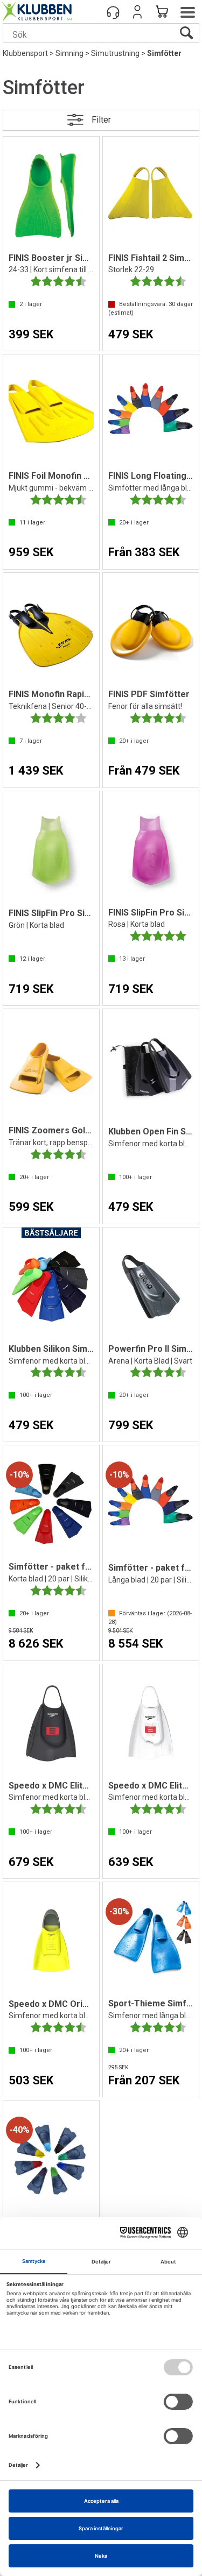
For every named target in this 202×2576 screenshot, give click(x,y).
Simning (69, 53)
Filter (101, 120)
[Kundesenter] (113, 12)
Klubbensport (25, 53)
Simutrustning (115, 53)
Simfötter (164, 53)
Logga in (137, 12)
